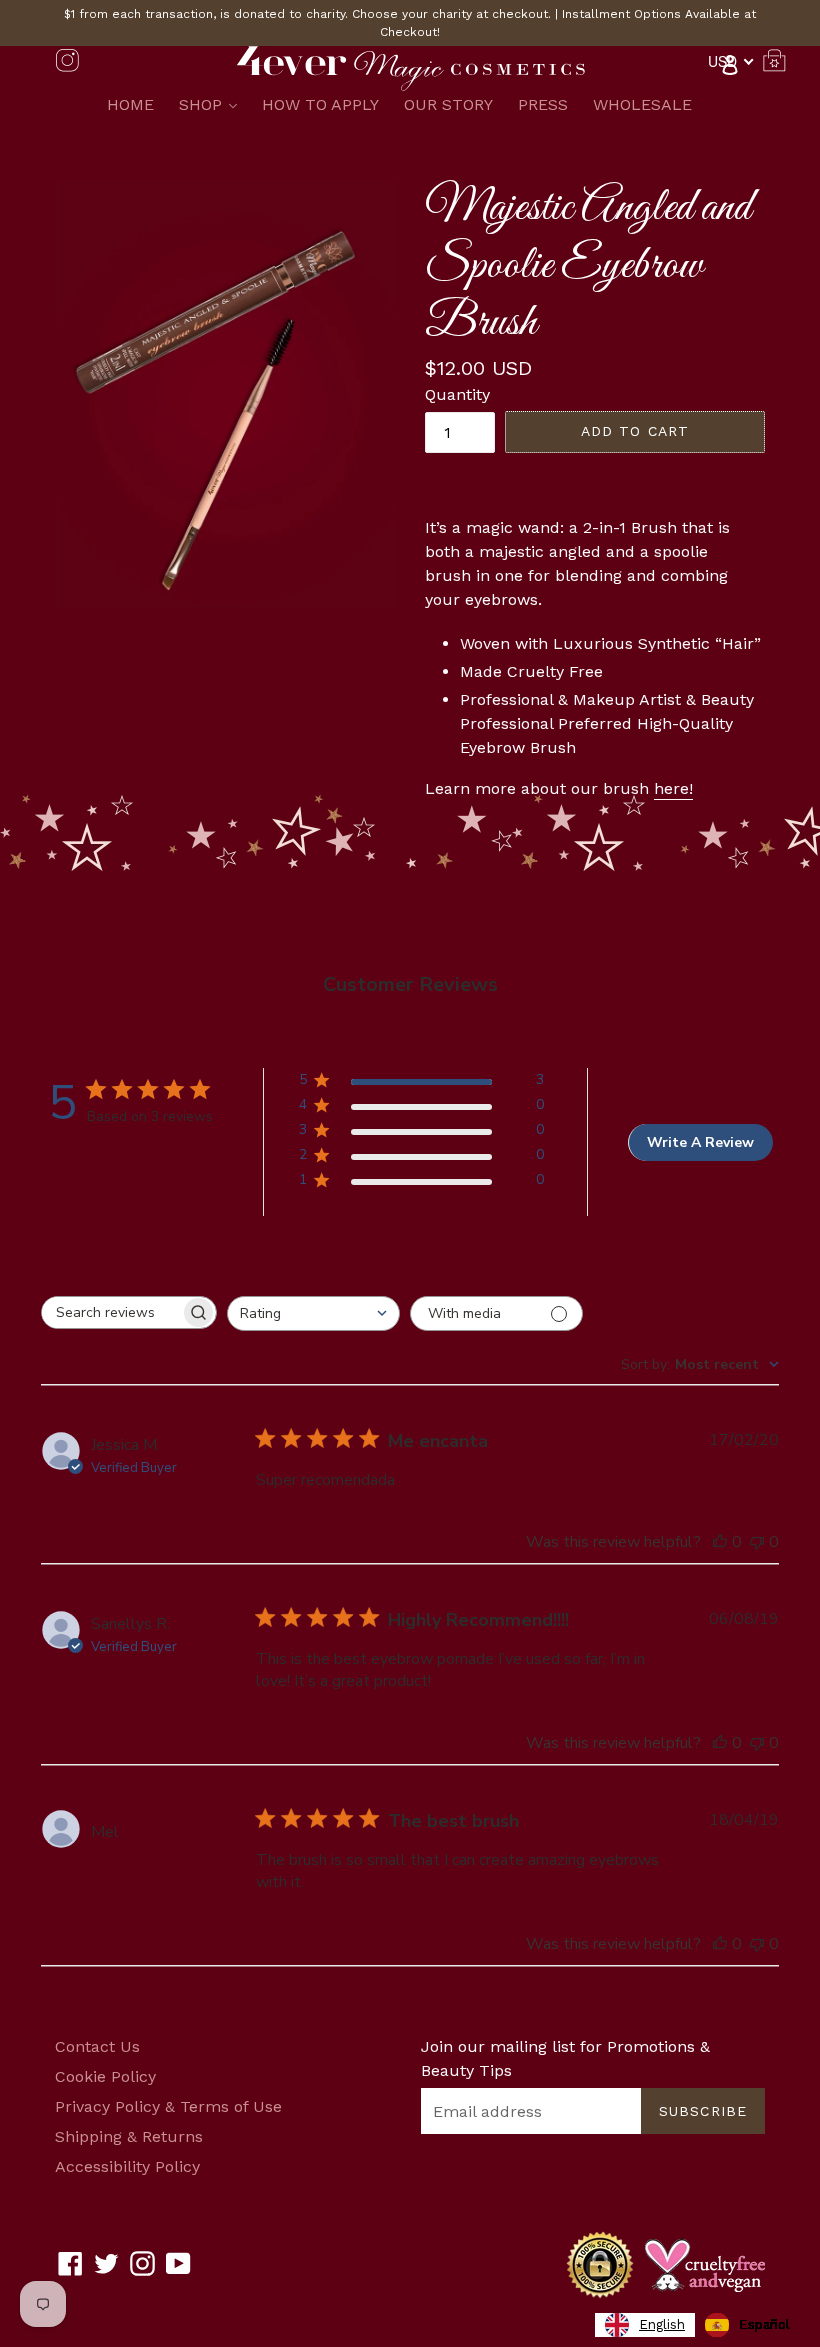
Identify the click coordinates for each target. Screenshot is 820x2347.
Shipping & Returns (129, 2136)
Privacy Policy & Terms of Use (168, 2106)
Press (543, 104)
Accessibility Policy (127, 2166)
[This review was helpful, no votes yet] (720, 1542)
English (662, 2324)
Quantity (457, 394)
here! (673, 788)
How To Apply (320, 104)
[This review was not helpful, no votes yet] (757, 1542)
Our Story (448, 104)
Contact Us (97, 2046)
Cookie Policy (105, 2076)
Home (130, 104)
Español (764, 2324)
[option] (747, 2325)
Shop (213, 104)
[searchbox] (111, 1312)
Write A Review (700, 1142)
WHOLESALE (642, 104)
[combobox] (313, 1313)
